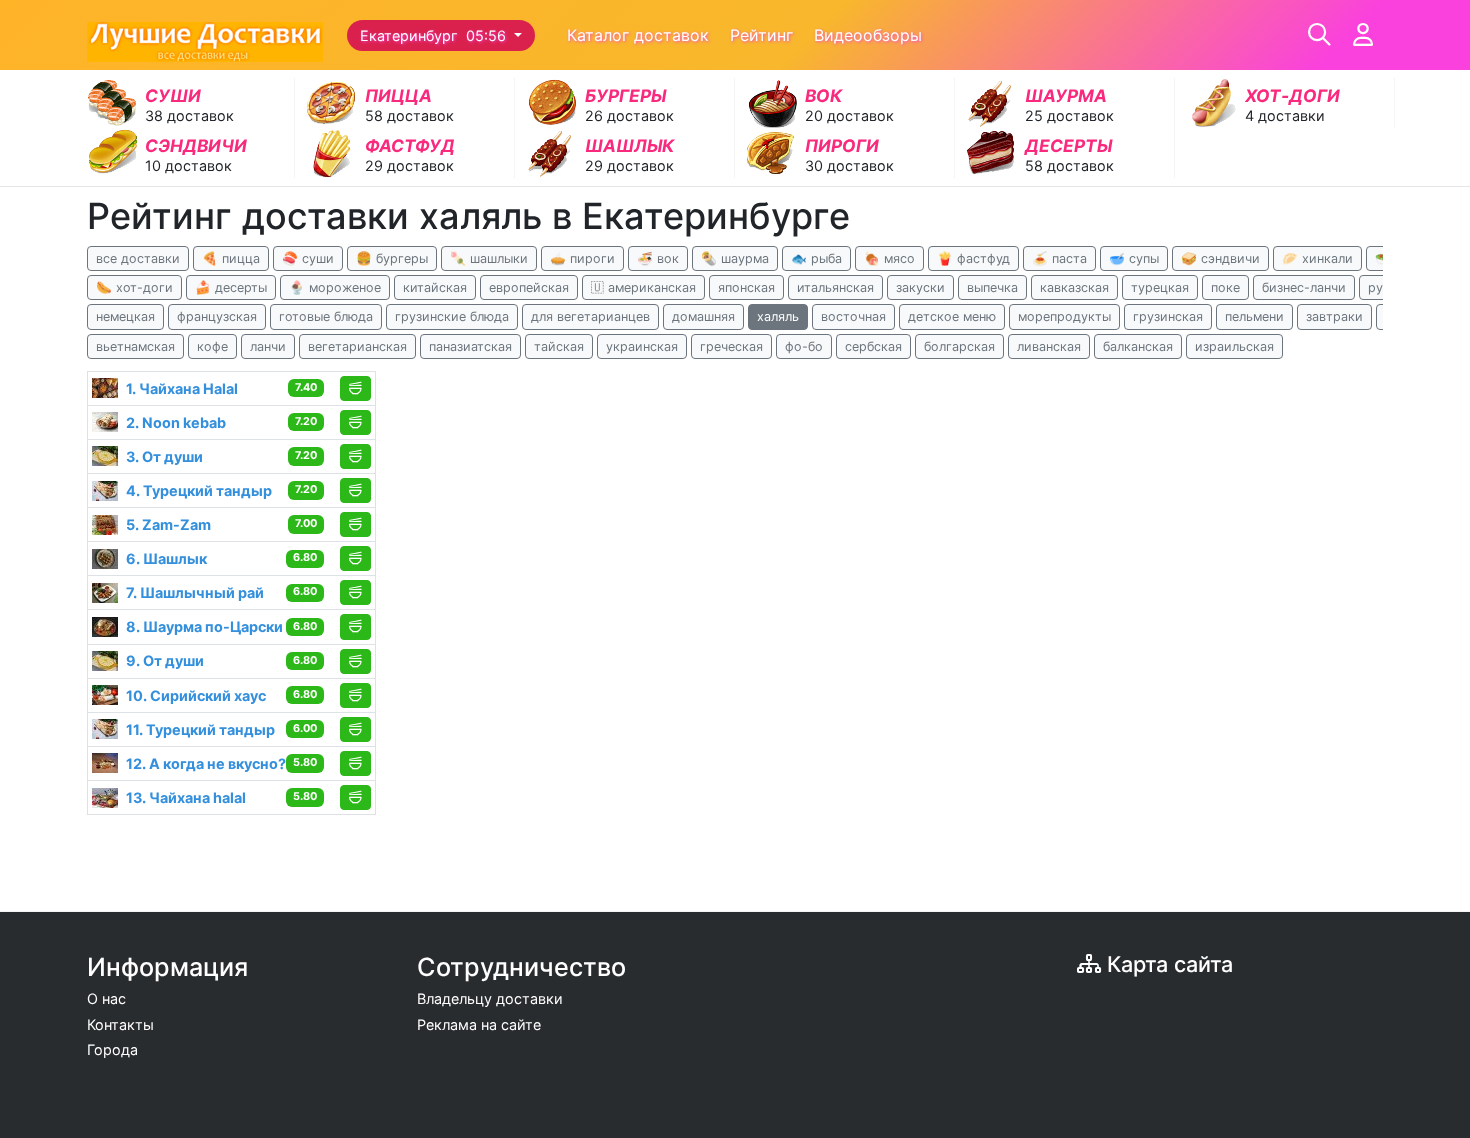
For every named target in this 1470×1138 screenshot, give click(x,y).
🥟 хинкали (1317, 258)
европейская (529, 287)
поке (1225, 287)
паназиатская (470, 346)
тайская (559, 346)
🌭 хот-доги (134, 287)
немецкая (125, 316)
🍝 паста (1059, 258)
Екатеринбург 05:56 (435, 35)
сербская (873, 346)
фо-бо (804, 346)
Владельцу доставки (490, 998)
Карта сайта (1167, 964)
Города (112, 1049)
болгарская (959, 346)
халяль (778, 316)
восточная (853, 316)
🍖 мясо (889, 258)
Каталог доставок (638, 35)
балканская (1138, 346)
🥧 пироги (582, 258)
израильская (1234, 346)
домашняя (703, 316)
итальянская (835, 287)
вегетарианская (357, 346)
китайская (435, 287)
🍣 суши (308, 258)
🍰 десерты (231, 287)
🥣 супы (1134, 258)
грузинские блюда (452, 316)
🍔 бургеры (392, 258)
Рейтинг (761, 35)
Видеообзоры (868, 35)
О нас (106, 998)
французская (217, 316)
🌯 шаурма (735, 258)
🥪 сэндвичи (1220, 258)
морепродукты (1064, 316)
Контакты (120, 1024)
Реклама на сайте (479, 1024)
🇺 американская (643, 287)
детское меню (952, 316)
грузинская (1168, 316)
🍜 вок (658, 258)
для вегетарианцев (590, 316)
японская (746, 287)
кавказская (1074, 287)
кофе (212, 346)
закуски (920, 287)
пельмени (1254, 316)
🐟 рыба (816, 258)
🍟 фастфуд (973, 258)
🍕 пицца (231, 258)
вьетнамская (135, 346)
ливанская (1049, 346)
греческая (731, 346)
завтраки (1334, 316)
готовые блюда (326, 316)
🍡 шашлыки (489, 258)
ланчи (268, 346)
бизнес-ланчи (1304, 287)
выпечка (992, 287)
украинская (642, 346)
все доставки (138, 258)
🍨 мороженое (335, 287)
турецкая (1160, 287)
